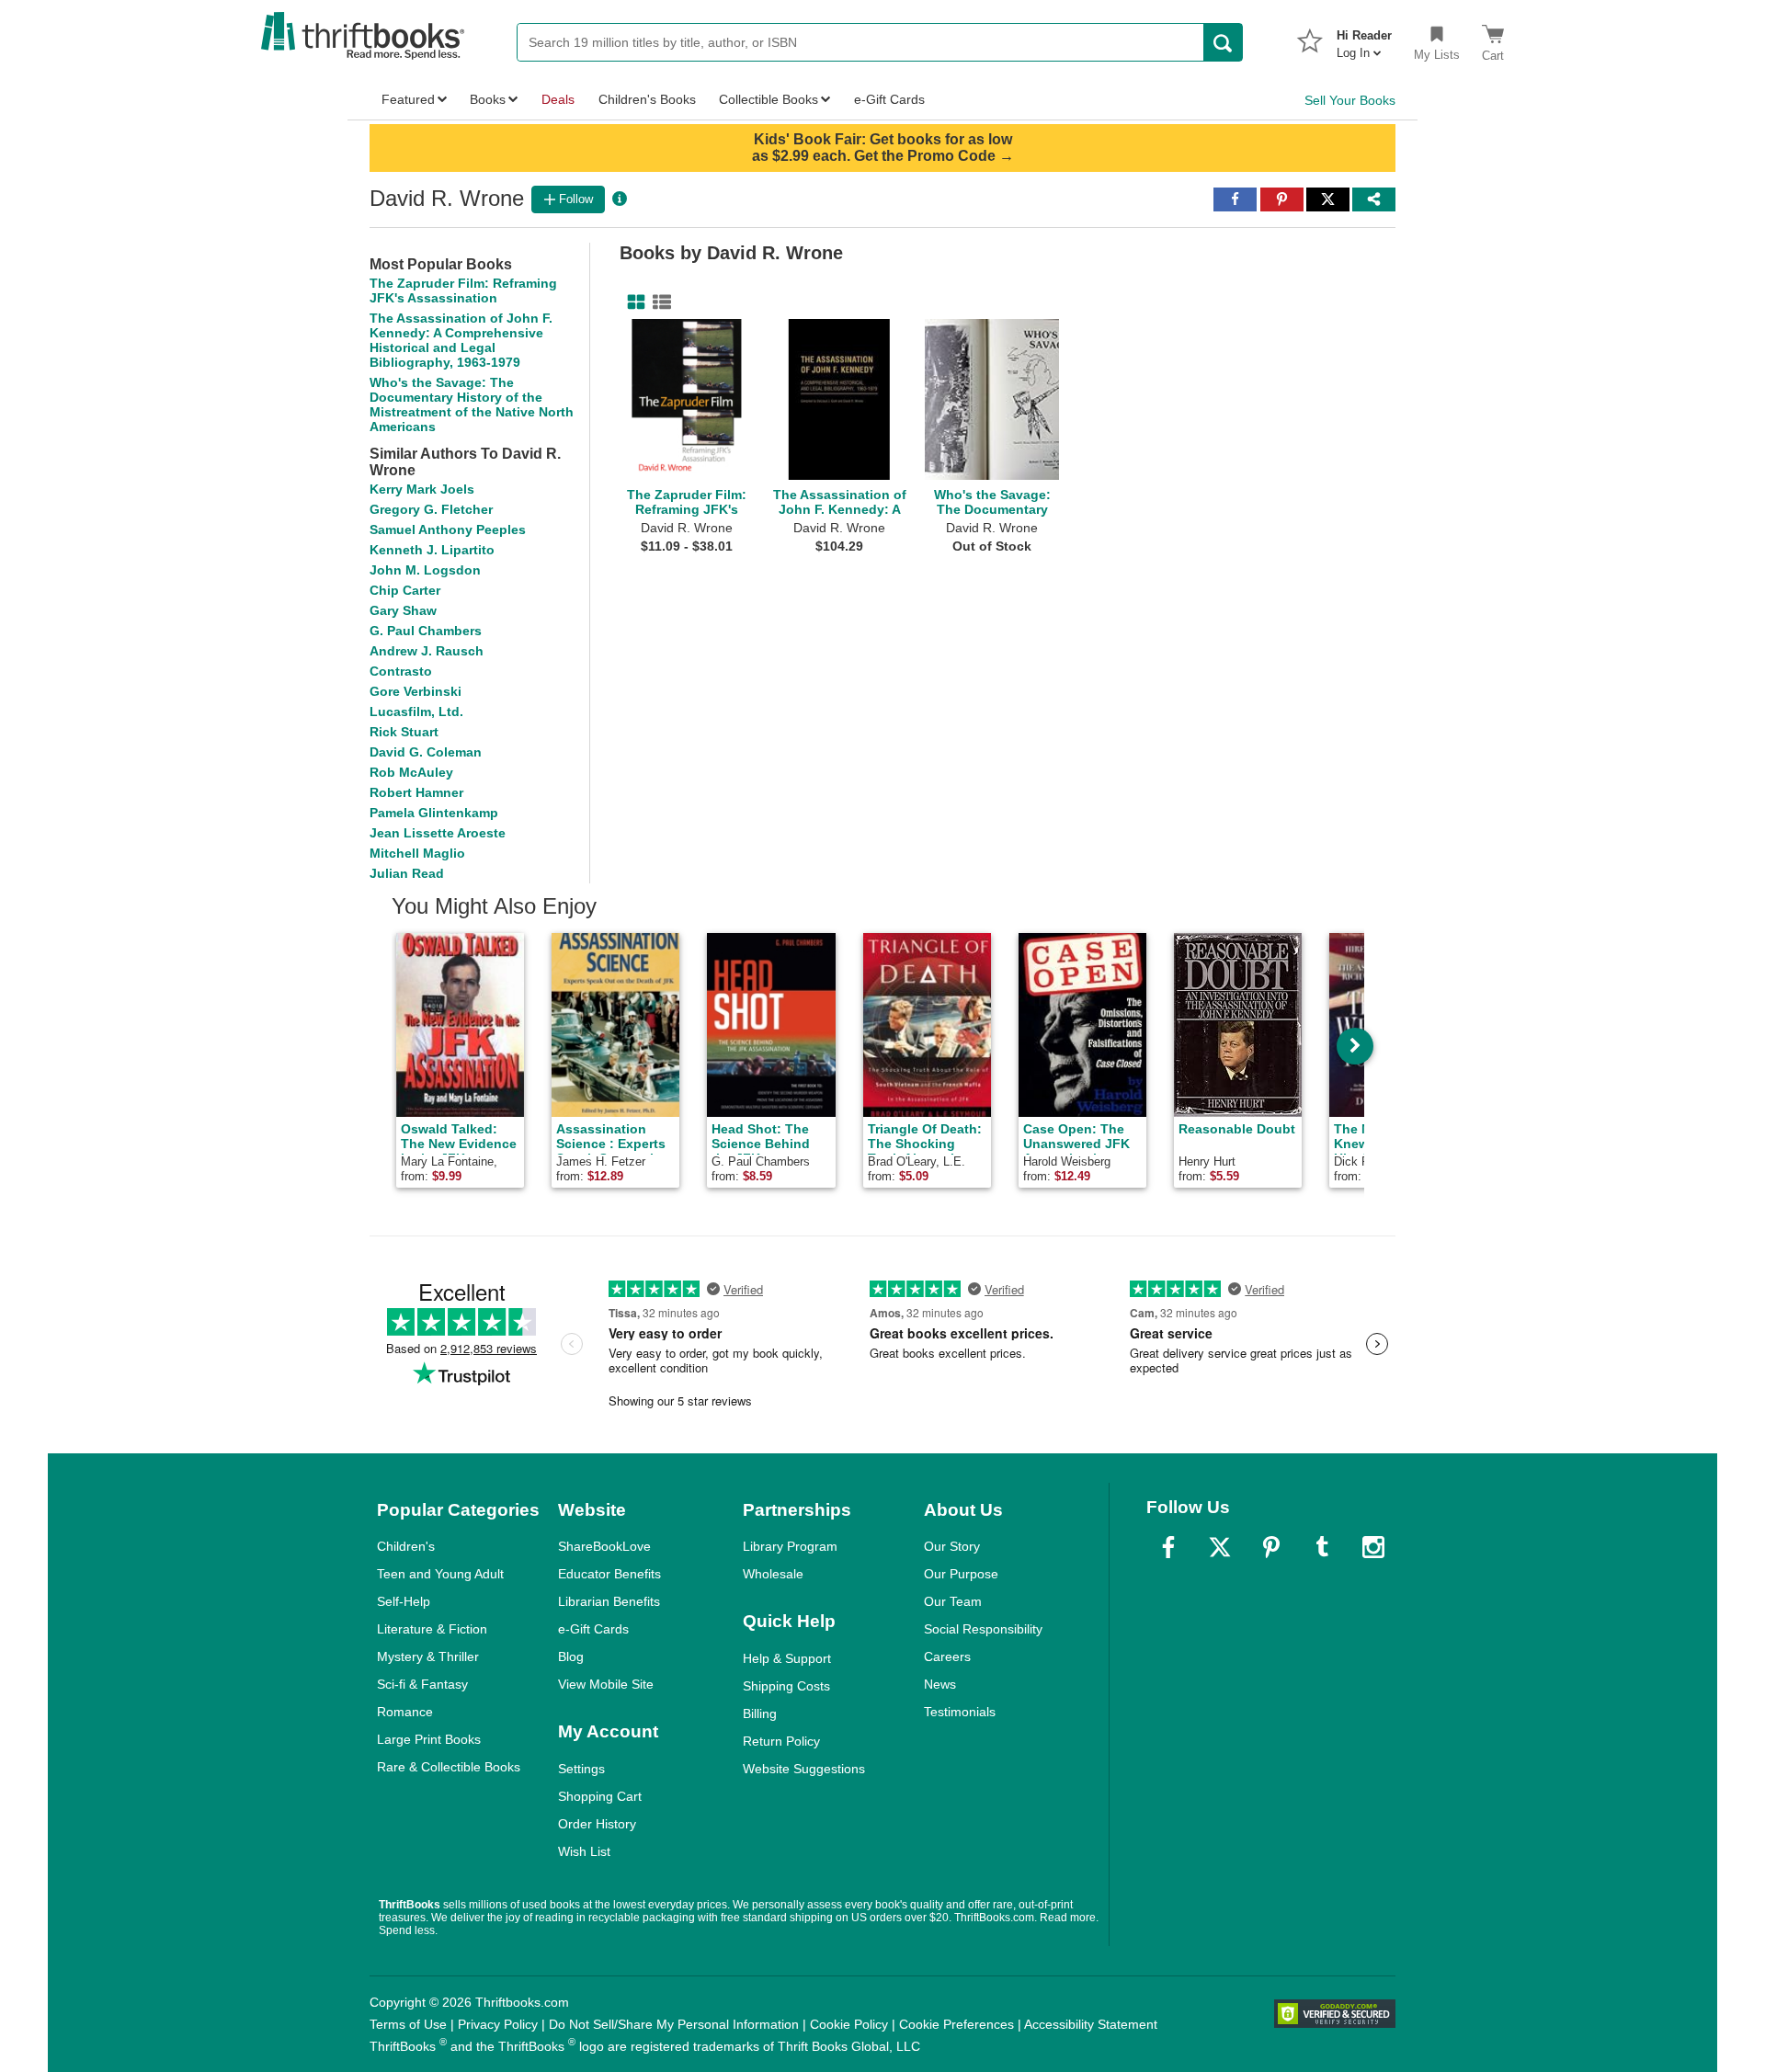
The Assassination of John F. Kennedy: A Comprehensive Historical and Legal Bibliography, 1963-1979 (461, 340)
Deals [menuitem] (558, 99)
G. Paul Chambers (426, 631)
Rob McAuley (411, 772)
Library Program (790, 1546)
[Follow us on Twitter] (1220, 1547)
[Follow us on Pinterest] (1271, 1547)
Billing (760, 1713)
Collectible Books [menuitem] (769, 99)
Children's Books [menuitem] (647, 99)
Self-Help (404, 1601)
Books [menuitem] (488, 99)
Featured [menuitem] (408, 99)
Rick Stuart (404, 732)
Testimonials (960, 1712)
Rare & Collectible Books (449, 1767)
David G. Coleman (426, 752)
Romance (405, 1712)
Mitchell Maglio (417, 853)
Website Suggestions (804, 1769)
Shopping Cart (600, 1796)
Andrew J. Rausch (427, 651)
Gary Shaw (403, 610)
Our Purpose (961, 1574)
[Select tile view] (658, 302)
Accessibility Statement (1091, 2024)
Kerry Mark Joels (422, 489)
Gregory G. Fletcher (431, 509)
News (940, 1684)
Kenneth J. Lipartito (432, 550)
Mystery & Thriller (428, 1656)
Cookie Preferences (957, 2024)
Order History (597, 1824)
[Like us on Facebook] (1168, 1547)
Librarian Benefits (609, 1601)
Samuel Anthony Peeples (448, 529)
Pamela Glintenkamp (434, 813)
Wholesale (773, 1574)
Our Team (953, 1601)
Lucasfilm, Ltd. (416, 712)
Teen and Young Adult (440, 1574)
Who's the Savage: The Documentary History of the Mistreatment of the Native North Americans (472, 404)
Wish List (584, 1851)
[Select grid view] (632, 302)
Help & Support (787, 1658)
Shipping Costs (786, 1686)
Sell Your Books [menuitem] (1350, 100)
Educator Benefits (609, 1574)
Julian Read (407, 873)
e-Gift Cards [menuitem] (889, 99)
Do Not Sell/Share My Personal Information (674, 2024)
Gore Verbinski (416, 691)
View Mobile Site (606, 1684)
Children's (406, 1546)
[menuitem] (1364, 39)
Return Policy (781, 1741)
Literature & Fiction (432, 1629)
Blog (571, 1656)
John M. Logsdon (425, 570)
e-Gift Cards (593, 1629)
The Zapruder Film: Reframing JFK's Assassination (463, 290)
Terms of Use (408, 2024)
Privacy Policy (498, 2024)
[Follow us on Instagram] (1373, 1547)
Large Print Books (429, 1739)
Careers (947, 1656)
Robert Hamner (416, 792)
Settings (581, 1769)
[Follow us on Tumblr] (1322, 1547)
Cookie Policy (849, 2024)
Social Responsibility (983, 1629)
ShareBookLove (604, 1546)
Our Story (952, 1546)
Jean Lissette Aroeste (438, 833)
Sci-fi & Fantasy (422, 1684)
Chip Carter (405, 590)
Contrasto (401, 671)
